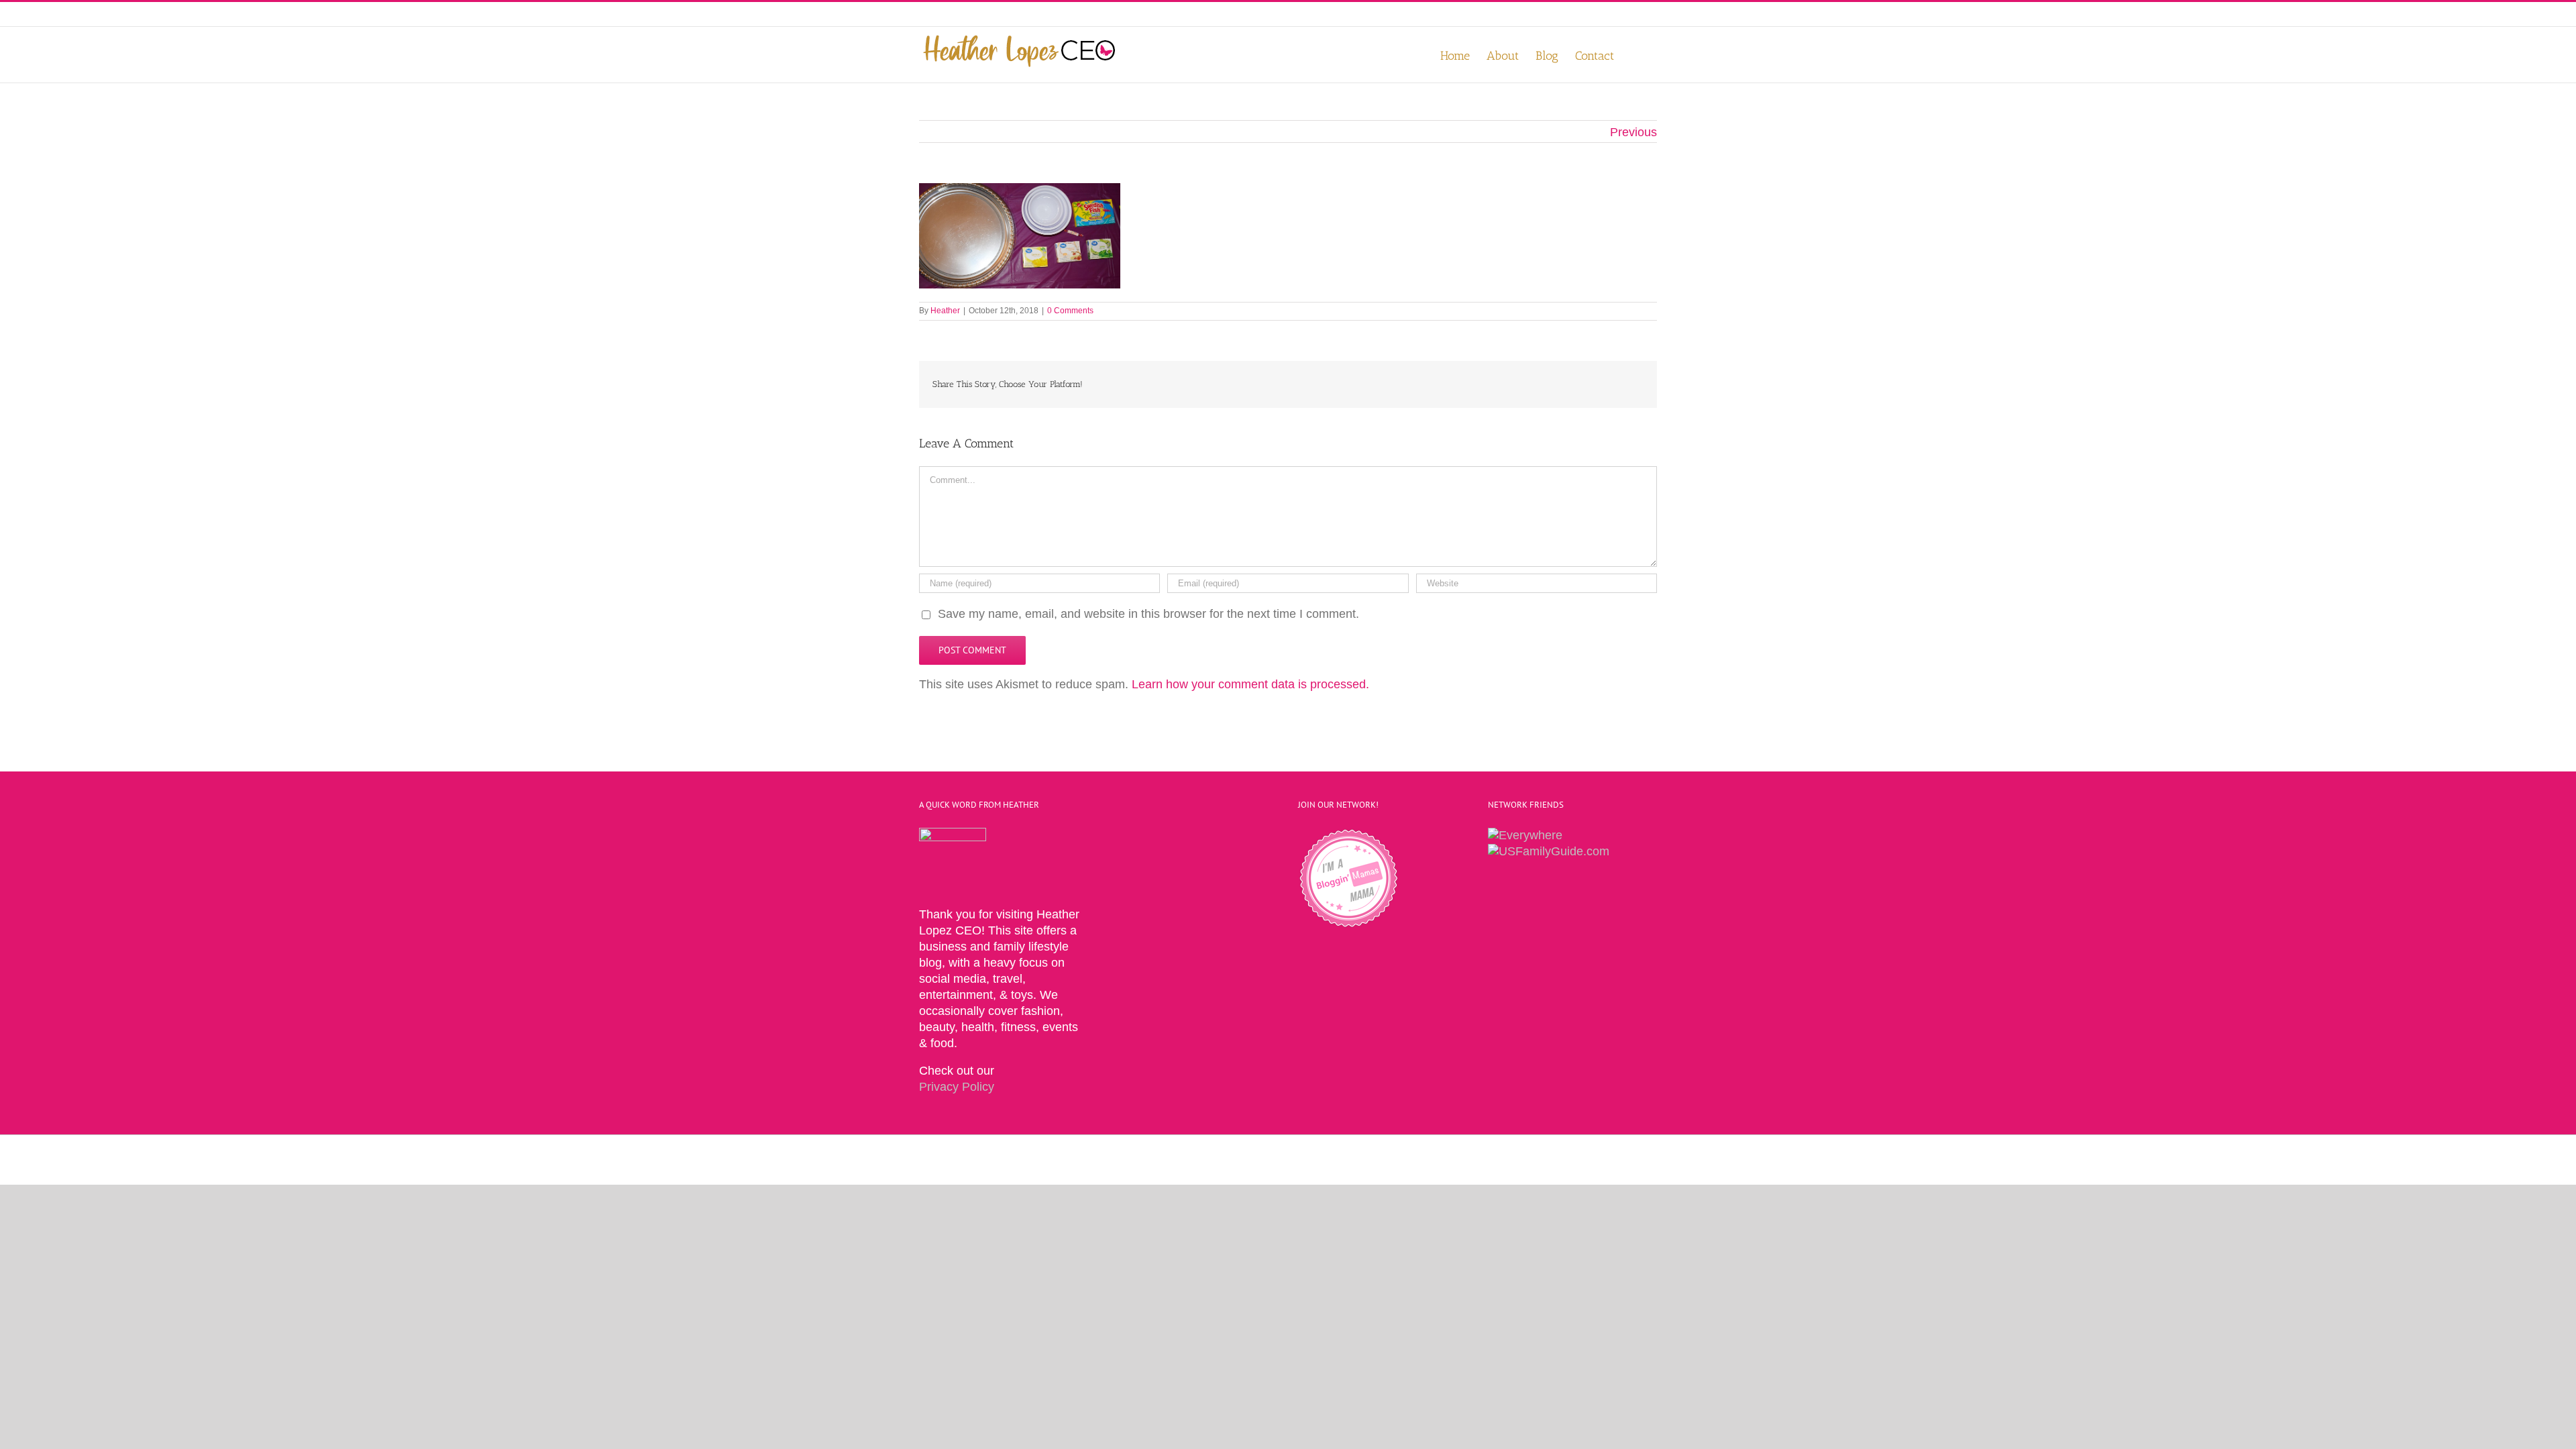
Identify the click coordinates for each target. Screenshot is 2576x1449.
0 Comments (1070, 311)
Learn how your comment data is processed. (1250, 684)
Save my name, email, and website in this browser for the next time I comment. (1148, 614)
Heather (945, 311)
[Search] (1635, 55)
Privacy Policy (957, 1087)
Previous (1633, 132)
